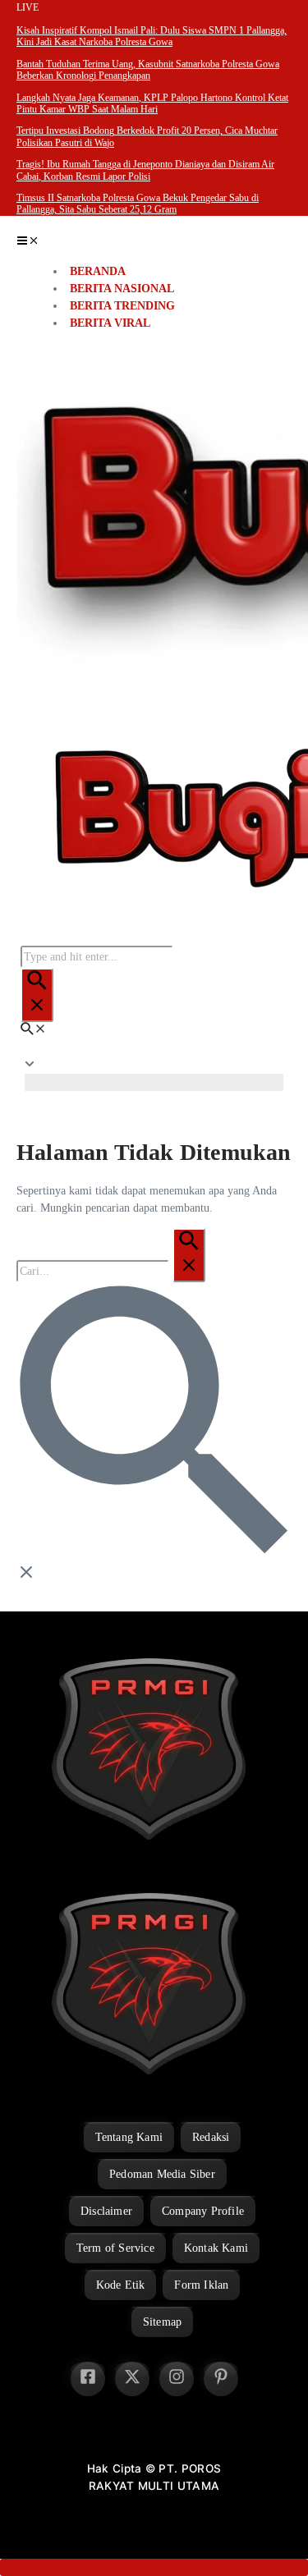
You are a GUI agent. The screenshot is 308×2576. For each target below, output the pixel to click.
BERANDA (98, 271)
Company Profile (203, 2211)
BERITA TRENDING (122, 306)
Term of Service (115, 2248)
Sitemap (162, 2322)
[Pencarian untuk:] (111, 1271)
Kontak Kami (216, 2248)
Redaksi (211, 2137)
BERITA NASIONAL (122, 289)
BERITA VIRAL (110, 323)
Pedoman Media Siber (162, 2174)
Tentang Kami (129, 2137)
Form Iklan (201, 2285)
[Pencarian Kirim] (37, 995)
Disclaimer (106, 2211)
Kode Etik (121, 2285)
